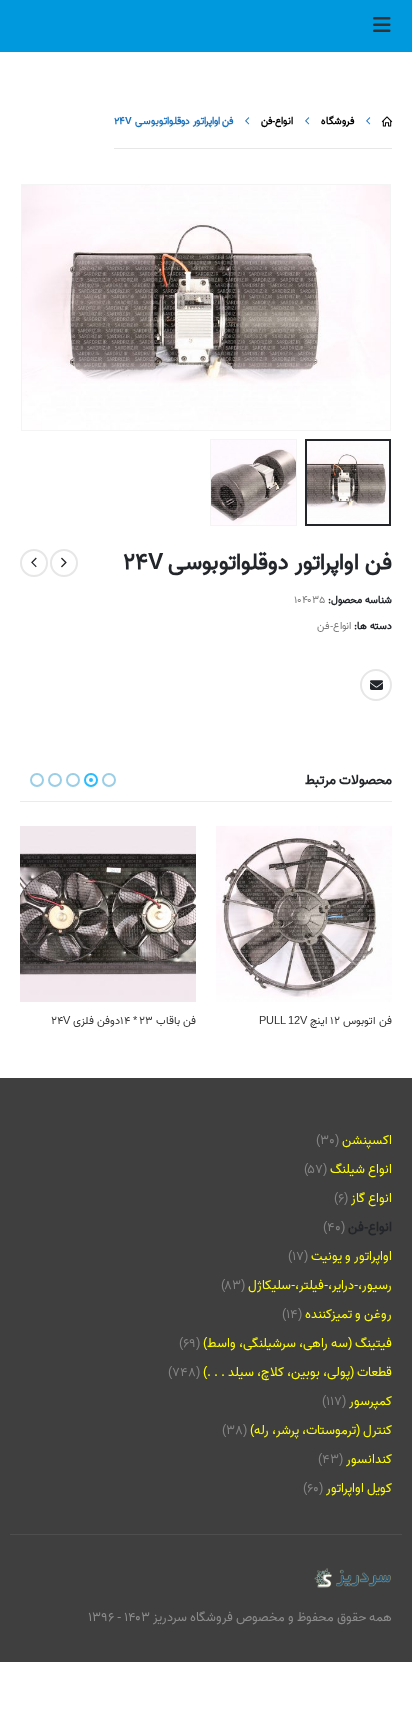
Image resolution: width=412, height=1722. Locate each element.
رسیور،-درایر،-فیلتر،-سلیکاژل (320, 1285)
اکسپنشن (367, 1140)
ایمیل (376, 685)
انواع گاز (371, 1198)
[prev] (64, 563)
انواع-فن (334, 626)
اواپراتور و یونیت (351, 1256)
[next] (34, 563)
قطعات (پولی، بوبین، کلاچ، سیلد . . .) (297, 1372)
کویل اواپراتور (359, 1488)
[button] (376, 26)
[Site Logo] (352, 1578)
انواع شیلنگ (361, 1169)
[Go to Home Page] (387, 121)
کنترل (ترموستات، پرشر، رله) (321, 1430)
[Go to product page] (304, 914)
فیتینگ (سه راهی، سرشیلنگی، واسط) (297, 1343)
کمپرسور (370, 1401)
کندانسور (369, 1459)
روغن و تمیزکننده (348, 1314)
